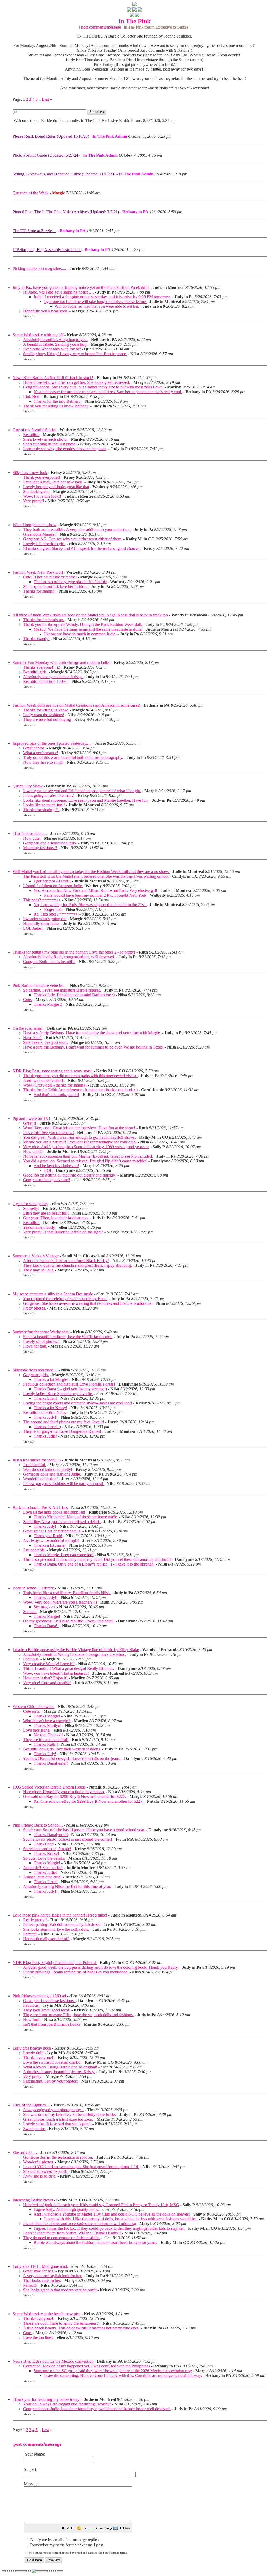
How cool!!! (33, 1151)
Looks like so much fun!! (45, 805)
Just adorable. (34, 1550)
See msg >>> (45, 1607)
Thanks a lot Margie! (51, 1379)
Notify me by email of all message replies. (64, 2540)
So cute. (30, 1612)
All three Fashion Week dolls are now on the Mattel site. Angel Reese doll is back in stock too (90, 615)
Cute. (28, 1000)
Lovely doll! (33, 2053)
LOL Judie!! (33, 928)
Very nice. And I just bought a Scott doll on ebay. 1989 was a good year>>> (86, 1147)
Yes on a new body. (39, 1227)
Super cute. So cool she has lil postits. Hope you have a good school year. (84, 1830)
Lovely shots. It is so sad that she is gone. (57, 2124)
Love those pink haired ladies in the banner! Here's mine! (60, 1915)
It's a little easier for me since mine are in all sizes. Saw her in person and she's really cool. (108, 392)
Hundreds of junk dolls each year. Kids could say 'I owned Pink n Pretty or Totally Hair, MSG (101, 2205)
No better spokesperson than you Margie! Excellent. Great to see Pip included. (88, 1156)
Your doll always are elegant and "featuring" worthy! (67, 2404)
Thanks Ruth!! (46, 1744)
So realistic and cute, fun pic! (47, 1849)
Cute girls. (32, 1711)
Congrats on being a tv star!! (47, 1180)
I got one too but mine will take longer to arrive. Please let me (95, 302)
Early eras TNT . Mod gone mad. (41, 2266)
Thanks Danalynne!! (51, 1763)
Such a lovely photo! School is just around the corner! (68, 1839)
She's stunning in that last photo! (50, 444)
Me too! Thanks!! (48, 1735)
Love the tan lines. (38, 2337)
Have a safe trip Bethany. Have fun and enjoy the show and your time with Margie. (92, 1033)
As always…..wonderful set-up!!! (51, 1540)
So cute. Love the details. (44, 1858)
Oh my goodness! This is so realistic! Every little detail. (69, 1621)
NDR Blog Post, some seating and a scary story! (53, 1071)
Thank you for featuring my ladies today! (47, 2399)
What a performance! (41, 753)
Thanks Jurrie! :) (47, 1427)
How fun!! (32, 2019)
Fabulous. (31, 1659)
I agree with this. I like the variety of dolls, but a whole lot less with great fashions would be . (121, 2219)
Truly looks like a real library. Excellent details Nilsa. (67, 1593)
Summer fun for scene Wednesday (41, 1332)
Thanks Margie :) (48, 1004)
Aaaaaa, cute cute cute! (42, 1877)
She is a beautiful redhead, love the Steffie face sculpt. (68, 1337)
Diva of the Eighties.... (31, 2105)
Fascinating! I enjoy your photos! (51, 2081)
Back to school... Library (33, 1588)
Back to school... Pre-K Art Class (40, 1507)
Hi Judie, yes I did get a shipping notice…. (58, 292)
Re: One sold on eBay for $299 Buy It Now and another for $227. (89, 1801)
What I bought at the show (35, 525)
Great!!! (30, 1123)
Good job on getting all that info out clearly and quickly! (70, 1175)
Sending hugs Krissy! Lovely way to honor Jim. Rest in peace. (75, 354)
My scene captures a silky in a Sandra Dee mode (53, 1294)
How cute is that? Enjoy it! (45, 1678)
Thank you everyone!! (42, 477)
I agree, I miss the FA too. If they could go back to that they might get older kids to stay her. (109, 2228)
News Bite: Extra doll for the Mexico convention (53, 2361)
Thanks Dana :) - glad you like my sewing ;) (70, 1389)
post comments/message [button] (101, 27)
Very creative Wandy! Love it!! (49, 1664)
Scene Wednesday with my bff (38, 335)
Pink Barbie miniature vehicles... (40, 985)
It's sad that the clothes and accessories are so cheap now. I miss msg (80, 2224)
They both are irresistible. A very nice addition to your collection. (77, 529)
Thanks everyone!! (39, 2058)
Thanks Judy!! (46, 1417)
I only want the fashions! (44, 715)
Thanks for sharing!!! (41, 810)
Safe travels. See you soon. (45, 1042)
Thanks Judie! (45, 1436)
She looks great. (36, 491)
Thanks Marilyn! (48, 1725)
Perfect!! (30, 1934)
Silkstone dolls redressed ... (35, 1370)
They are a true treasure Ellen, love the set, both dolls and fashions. (78, 2015)
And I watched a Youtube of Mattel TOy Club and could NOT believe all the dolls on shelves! (112, 2214)
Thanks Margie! (47, 1616)
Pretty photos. (35, 1308)
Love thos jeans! (37, 1730)
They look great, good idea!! (47, 2010)
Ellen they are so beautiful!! (46, 1213)
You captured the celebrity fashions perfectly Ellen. (65, 1299)
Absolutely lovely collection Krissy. (53, 677)
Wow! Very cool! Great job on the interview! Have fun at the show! (79, 1128)
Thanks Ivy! (44, 1844)
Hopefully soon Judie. (41, 924)
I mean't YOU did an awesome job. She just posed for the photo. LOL (81, 2167)
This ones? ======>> (42, 900)
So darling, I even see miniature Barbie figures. (62, 990)
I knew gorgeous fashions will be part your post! (64, 1484)
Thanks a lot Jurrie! (50, 1545)
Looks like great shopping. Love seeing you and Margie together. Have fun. (86, 800)
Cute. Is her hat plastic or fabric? (50, 577)
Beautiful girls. (35, 672)
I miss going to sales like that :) (49, 795)
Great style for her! (39, 2271)
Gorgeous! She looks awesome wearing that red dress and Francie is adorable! (88, 1303)
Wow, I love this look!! (42, 496)
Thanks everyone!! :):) (42, 667)
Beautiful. (31, 435)
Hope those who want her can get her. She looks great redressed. (77, 382)
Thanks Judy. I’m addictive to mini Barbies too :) (74, 995)
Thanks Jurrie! (46, 1882)
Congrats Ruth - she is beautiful (49, 962)
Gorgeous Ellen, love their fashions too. (56, 1218)
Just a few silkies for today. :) (37, 1460)
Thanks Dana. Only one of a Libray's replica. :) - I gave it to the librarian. (94, 1564)
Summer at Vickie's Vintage (36, 1256)
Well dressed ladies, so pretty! (48, 1469)
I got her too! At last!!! (52, 881)
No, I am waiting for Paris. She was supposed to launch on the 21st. (90, 905)
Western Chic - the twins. (33, 1707)
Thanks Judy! (45, 1526)
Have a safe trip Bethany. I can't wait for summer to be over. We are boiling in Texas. (93, 1047)
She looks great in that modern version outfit (60, 2290)
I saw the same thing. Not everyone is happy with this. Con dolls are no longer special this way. (123, 2375)
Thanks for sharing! (39, 591)
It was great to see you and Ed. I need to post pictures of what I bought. (82, 791)
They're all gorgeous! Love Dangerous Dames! (62, 1431)
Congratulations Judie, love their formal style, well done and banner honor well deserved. (97, 2409)
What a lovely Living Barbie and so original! (60, 2067)
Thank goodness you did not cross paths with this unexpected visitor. (81, 1076)
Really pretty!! (35, 1920)
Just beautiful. (35, 1465)
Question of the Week (31, 193)
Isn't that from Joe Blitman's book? (52, 2024)
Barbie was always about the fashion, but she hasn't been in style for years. (95, 2242)
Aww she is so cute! (40, 2176)
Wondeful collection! (40, 1479)
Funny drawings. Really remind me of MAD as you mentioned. (76, 1972)
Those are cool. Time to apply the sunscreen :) (61, 2323)
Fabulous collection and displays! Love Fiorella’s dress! (69, 1384)
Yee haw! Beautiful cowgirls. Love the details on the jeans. (72, 1758)
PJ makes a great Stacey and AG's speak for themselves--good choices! (82, 548)
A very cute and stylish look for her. (53, 2276)
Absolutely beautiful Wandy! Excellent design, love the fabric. (75, 1654)
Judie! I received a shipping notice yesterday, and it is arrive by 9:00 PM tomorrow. (103, 297)
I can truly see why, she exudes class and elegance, (65, 449)
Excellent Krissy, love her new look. (53, 482)
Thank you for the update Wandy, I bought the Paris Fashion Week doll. (83, 624)
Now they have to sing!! (43, 762)
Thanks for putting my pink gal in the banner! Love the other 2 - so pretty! (74, 952)
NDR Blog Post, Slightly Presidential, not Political (55, 1963)
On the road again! (28, 1028)
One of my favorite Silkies (34, 430)
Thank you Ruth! (48, 1536)
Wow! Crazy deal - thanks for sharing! (55, 1085)
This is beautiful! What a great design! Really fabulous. (69, 1668)
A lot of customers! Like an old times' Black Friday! (66, 1261)
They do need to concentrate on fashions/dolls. (62, 2238)
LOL (48, 1170)
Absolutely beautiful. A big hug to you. (55, 340)
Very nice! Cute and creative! (47, 1683)
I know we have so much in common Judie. (80, 634)
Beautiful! (31, 1223)
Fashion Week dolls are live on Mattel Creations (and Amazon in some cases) (76, 705)
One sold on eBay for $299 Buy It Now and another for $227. (75, 1797)
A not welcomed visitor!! (44, 1080)
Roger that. (53, 909)
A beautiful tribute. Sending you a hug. (55, 344)
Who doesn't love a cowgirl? (47, 1721)
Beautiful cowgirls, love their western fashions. (62, 1749)
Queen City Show (28, 786)
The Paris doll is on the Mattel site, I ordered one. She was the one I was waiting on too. (96, 876)
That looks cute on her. (43, 2280)
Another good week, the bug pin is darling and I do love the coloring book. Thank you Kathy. (101, 1967)
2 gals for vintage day (30, 1204)
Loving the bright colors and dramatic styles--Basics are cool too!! (78, 1403)
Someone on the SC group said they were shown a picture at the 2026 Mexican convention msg (113, 2371)
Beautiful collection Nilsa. (45, 1412)
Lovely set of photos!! (41, 1341)
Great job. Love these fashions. (49, 2001)
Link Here (32, 396)
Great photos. (34, 748)
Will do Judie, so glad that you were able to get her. (97, 306)
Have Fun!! (33, 1038)
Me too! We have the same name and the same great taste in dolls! (88, 629)
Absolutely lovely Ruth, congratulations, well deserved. (69, 957)
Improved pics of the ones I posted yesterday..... (52, 743)
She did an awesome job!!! (45, 2171)
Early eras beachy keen (32, 2048)
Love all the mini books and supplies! (54, 1512)
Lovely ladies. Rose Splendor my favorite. (58, 1394)
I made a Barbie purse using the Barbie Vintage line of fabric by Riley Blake (76, 1650)
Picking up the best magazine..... (39, 268)
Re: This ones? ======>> (56, 914)
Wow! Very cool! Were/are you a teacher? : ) (60, 1602)
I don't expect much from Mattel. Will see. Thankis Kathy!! (73, 2233)
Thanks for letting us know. (46, 710)
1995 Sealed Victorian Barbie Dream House (49, 1787)
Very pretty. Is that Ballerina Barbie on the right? (63, 1232)
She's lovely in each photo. (45, 439)
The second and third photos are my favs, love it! (64, 1422)
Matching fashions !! (40, 848)
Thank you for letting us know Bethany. (56, 406)
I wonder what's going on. (45, 919)
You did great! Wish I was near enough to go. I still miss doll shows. (79, 1137)
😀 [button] (79, 2528)
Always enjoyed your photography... (53, 2110)
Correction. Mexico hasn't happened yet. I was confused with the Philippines (87, 2366)
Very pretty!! (34, 501)
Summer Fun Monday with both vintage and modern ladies (61, 662)
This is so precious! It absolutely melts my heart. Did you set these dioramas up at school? (97, 1559)
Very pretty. (33, 2076)
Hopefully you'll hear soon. (46, 311)
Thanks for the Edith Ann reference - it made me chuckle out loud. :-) (80, 1090)
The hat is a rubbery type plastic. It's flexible (70, 582)
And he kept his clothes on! (56, 1166)
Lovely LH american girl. (44, 544)
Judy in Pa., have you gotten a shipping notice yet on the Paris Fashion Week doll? (81, 287)
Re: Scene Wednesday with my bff (52, 349)
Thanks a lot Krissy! (50, 1408)
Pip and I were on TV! (31, 1118)
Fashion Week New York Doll (38, 572)
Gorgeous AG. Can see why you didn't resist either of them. (73, 539)
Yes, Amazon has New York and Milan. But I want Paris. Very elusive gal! (95, 890)
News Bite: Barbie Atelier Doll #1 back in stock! (53, 378)
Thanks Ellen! (46, 1398)
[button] (63, 2529)
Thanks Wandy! (36, 639)
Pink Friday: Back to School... (38, 1825)
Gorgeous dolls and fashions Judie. (52, 1474)
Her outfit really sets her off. (46, 1939)
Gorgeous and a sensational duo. (50, 843)
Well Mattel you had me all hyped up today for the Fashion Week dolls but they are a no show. (91, 872)
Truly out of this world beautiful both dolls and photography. (73, 757)
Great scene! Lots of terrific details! (52, 1531)
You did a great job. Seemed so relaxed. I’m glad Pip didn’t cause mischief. (86, 1161)
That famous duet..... (30, 834)
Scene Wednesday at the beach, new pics (46, 2314)
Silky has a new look (30, 473)
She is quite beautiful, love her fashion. (56, 586)
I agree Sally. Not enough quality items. (66, 2209)
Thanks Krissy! (46, 1853)
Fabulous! (31, 2005)
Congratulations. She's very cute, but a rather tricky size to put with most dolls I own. (93, 387)
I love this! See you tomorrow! (48, 1133)
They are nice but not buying (47, 719)
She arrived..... (25, 2152)
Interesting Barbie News (33, 2200)
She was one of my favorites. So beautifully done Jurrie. (69, 2114)
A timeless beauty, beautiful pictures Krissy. (59, 2072)
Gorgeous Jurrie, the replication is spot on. (59, 2157)
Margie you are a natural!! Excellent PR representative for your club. (80, 1142)
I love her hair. (35, 1346)
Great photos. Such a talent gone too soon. (58, 2119)
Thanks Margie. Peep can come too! (64, 1555)
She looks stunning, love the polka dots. (57, 1929)
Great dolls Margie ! (40, 534)
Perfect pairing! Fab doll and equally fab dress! (62, 1925)
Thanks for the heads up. (44, 620)
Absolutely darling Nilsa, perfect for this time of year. (67, 1886)
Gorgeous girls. (36, 1375)
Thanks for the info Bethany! (58, 401)
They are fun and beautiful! (46, 1740)
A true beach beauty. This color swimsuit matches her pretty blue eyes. (81, 2328)
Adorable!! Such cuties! (43, 1868)
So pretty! (31, 1208)
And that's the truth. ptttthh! (56, 1095)
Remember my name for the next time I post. (67, 2545)
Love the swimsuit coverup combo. (52, 2062)
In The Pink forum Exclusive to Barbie (156, 27)
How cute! (32, 838)
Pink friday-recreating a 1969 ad (39, 1996)
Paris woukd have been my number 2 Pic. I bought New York (95, 895)
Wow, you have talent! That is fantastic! (56, 1673)
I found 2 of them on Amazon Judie (53, 886)
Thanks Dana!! (46, 1626)
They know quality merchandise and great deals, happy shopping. (77, 1265)
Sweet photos (34, 2129)
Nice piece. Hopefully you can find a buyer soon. (64, 1792)
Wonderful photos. (38, 2162)
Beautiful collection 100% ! (46, 681)
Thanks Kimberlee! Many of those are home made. (76, 1517)
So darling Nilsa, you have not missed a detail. (62, 1522)
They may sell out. (38, 1270)
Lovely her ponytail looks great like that (56, 487)
